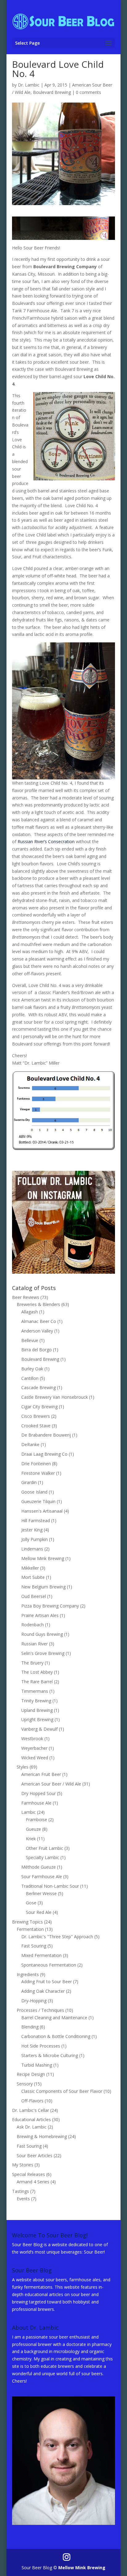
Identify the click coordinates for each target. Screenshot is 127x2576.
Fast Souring (34, 1946)
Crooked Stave (36, 1426)
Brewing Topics (27, 1922)
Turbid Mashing (37, 2065)
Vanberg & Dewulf (39, 1729)
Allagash (30, 1312)
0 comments (88, 92)
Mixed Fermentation (41, 1955)
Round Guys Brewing (42, 1634)
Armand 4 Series (33, 2182)
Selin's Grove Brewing (43, 1653)
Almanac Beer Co (39, 1321)
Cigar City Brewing (39, 1407)
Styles (23, 1767)
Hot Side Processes (41, 2046)
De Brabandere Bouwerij (46, 1435)
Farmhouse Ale (36, 1803)
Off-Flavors (32, 2101)
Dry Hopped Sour (39, 1793)
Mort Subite (33, 1577)
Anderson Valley (37, 1331)
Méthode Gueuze (39, 1867)
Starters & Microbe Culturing (50, 2055)
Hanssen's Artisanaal (42, 1511)
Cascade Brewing (39, 1387)
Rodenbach (33, 1625)
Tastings (20, 2191)
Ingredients (28, 1974)
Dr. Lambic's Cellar (31, 2110)
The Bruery (32, 1663)
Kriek (31, 1839)
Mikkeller (30, 1568)
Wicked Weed (35, 1758)
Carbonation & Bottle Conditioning (56, 2036)
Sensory (25, 2084)
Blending (30, 2027)
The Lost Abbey (37, 1672)
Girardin (29, 1482)
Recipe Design (31, 2074)
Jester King (32, 1530)
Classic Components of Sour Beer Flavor (62, 2091)
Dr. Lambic (29, 85)
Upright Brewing (37, 1719)
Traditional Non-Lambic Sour (50, 1886)
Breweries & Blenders (38, 1304)
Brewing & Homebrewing (42, 2136)
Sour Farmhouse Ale (42, 1876)
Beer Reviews (26, 1297)
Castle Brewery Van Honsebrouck (55, 1397)
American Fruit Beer (41, 1774)
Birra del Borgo (37, 1350)
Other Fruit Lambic (45, 1848)
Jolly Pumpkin (35, 1539)
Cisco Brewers (36, 1416)
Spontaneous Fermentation (49, 1965)
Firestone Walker (38, 1473)
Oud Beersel (34, 1596)
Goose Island (34, 1492)
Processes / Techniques (40, 2010)
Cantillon (30, 1378)
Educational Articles (31, 2119)
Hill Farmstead (36, 1521)
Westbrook (32, 1739)
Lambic (29, 1812)
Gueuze (33, 1829)
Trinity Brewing (36, 1701)
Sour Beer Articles (35, 2155)
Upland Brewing (37, 1710)
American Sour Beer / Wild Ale (51, 1784)
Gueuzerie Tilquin (38, 1501)
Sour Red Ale (39, 1912)
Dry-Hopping (34, 2001)
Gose (31, 1903)
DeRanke (30, 1444)
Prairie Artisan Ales (40, 1615)
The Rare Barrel (37, 1682)
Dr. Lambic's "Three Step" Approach (57, 1937)
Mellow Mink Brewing (43, 1558)
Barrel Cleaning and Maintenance (54, 2018)
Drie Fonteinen (36, 1464)
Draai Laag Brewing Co (44, 1454)
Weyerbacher (34, 1748)
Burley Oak (32, 1369)
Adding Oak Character (43, 1991)
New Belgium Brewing (43, 1587)
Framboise (37, 1820)
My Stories (23, 2165)
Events (23, 2199)
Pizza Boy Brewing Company (50, 1606)
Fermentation (30, 1929)
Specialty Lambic (43, 1857)
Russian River (35, 1644)
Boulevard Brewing (52, 92)
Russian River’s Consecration (46, 841)
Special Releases (29, 2174)
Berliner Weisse (41, 1893)
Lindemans (32, 1549)
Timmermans (35, 1691)
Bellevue (30, 1340)
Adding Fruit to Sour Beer (47, 1982)
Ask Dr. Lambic (32, 2127)
